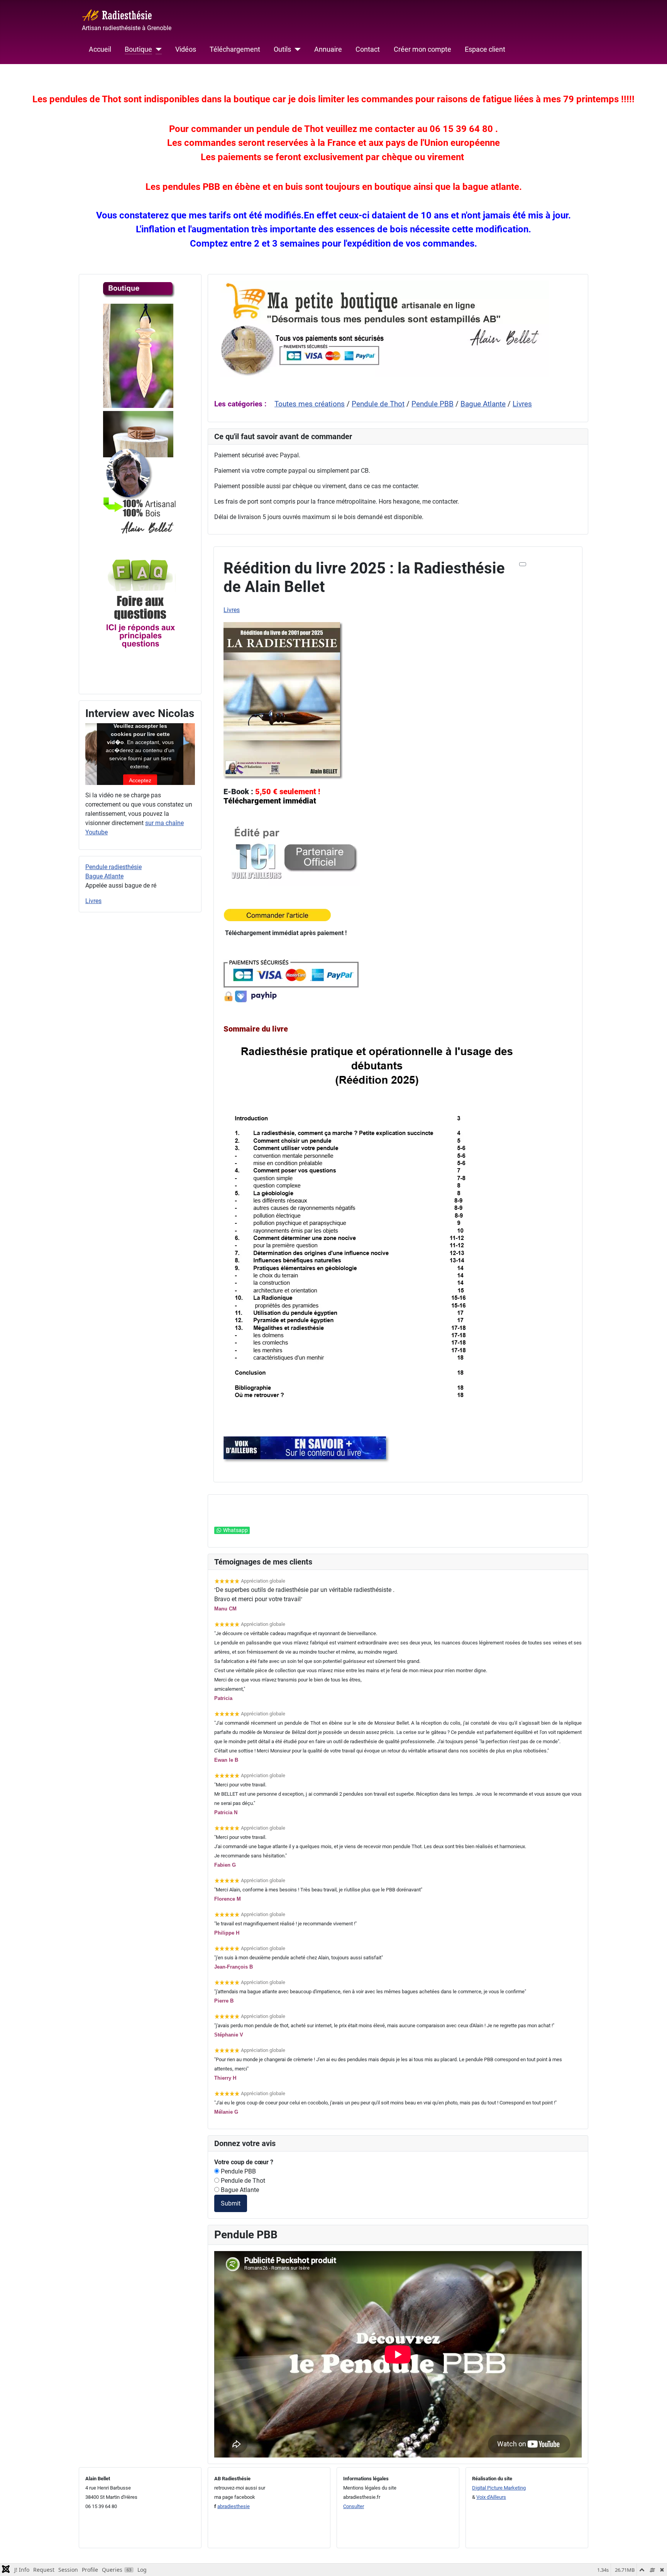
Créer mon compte (422, 49)
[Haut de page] (653, 2562)
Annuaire (328, 49)
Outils (282, 49)
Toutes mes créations (310, 404)
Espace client (485, 49)
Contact (368, 49)
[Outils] (296, 49)
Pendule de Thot (378, 404)
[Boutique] (157, 49)
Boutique (138, 49)
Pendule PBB (433, 404)
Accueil (100, 49)
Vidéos (186, 49)
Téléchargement (235, 49)
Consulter (354, 2506)
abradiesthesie (234, 2506)
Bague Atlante (104, 876)
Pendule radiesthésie (113, 867)
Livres (93, 901)
